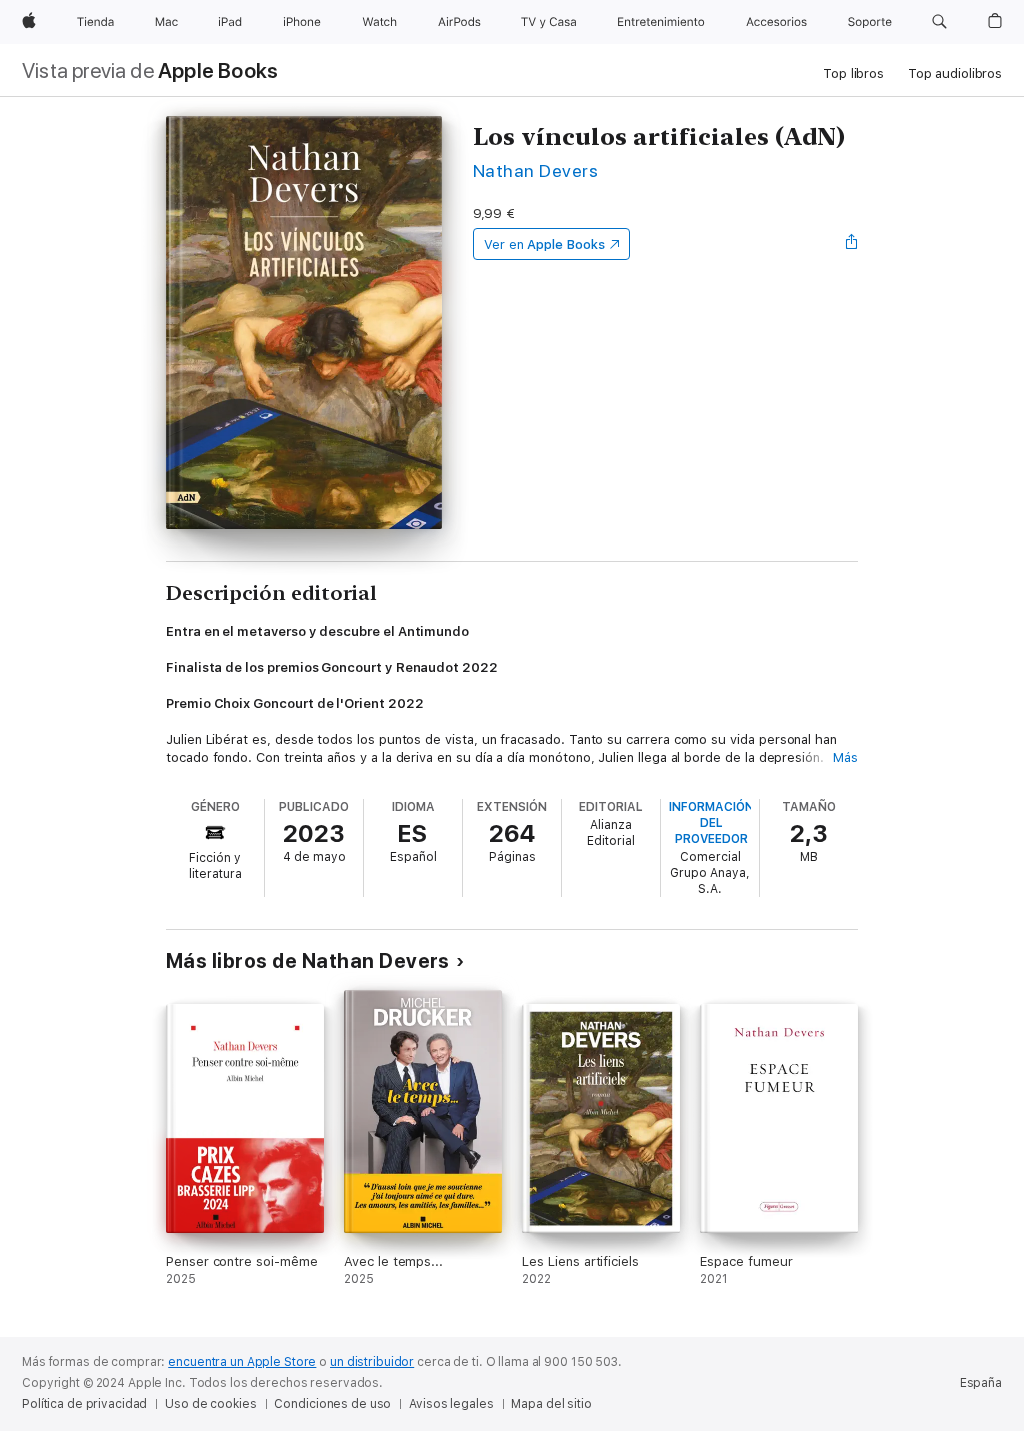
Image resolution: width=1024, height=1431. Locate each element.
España (981, 1383)
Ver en (544, 244)
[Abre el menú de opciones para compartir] (852, 244)
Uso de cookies (210, 1404)
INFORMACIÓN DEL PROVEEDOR (711, 823)
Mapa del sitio (551, 1404)
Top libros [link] (853, 73)
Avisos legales (451, 1404)
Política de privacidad (84, 1404)
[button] (939, 22)
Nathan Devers (535, 170)
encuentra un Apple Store (242, 1362)
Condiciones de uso (332, 1404)
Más (845, 757)
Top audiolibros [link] (955, 73)
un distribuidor (372, 1362)
